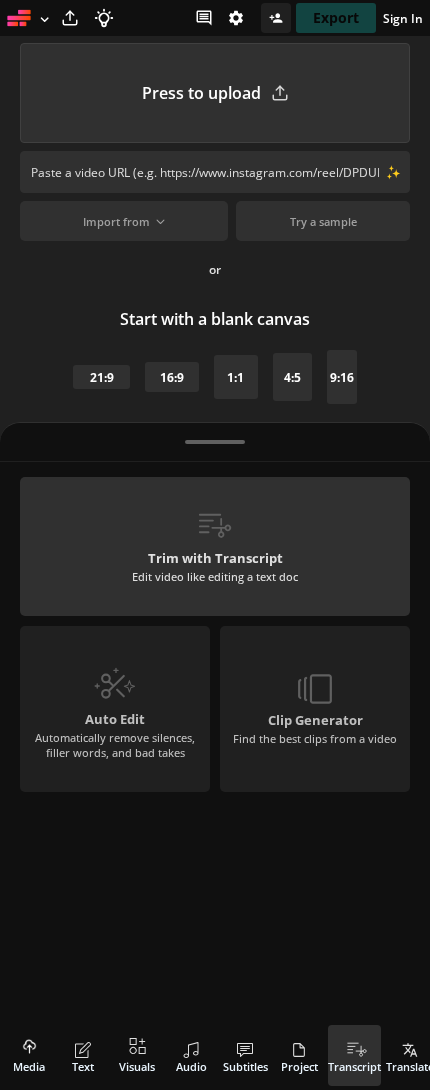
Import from (116, 221)
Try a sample (323, 221)
